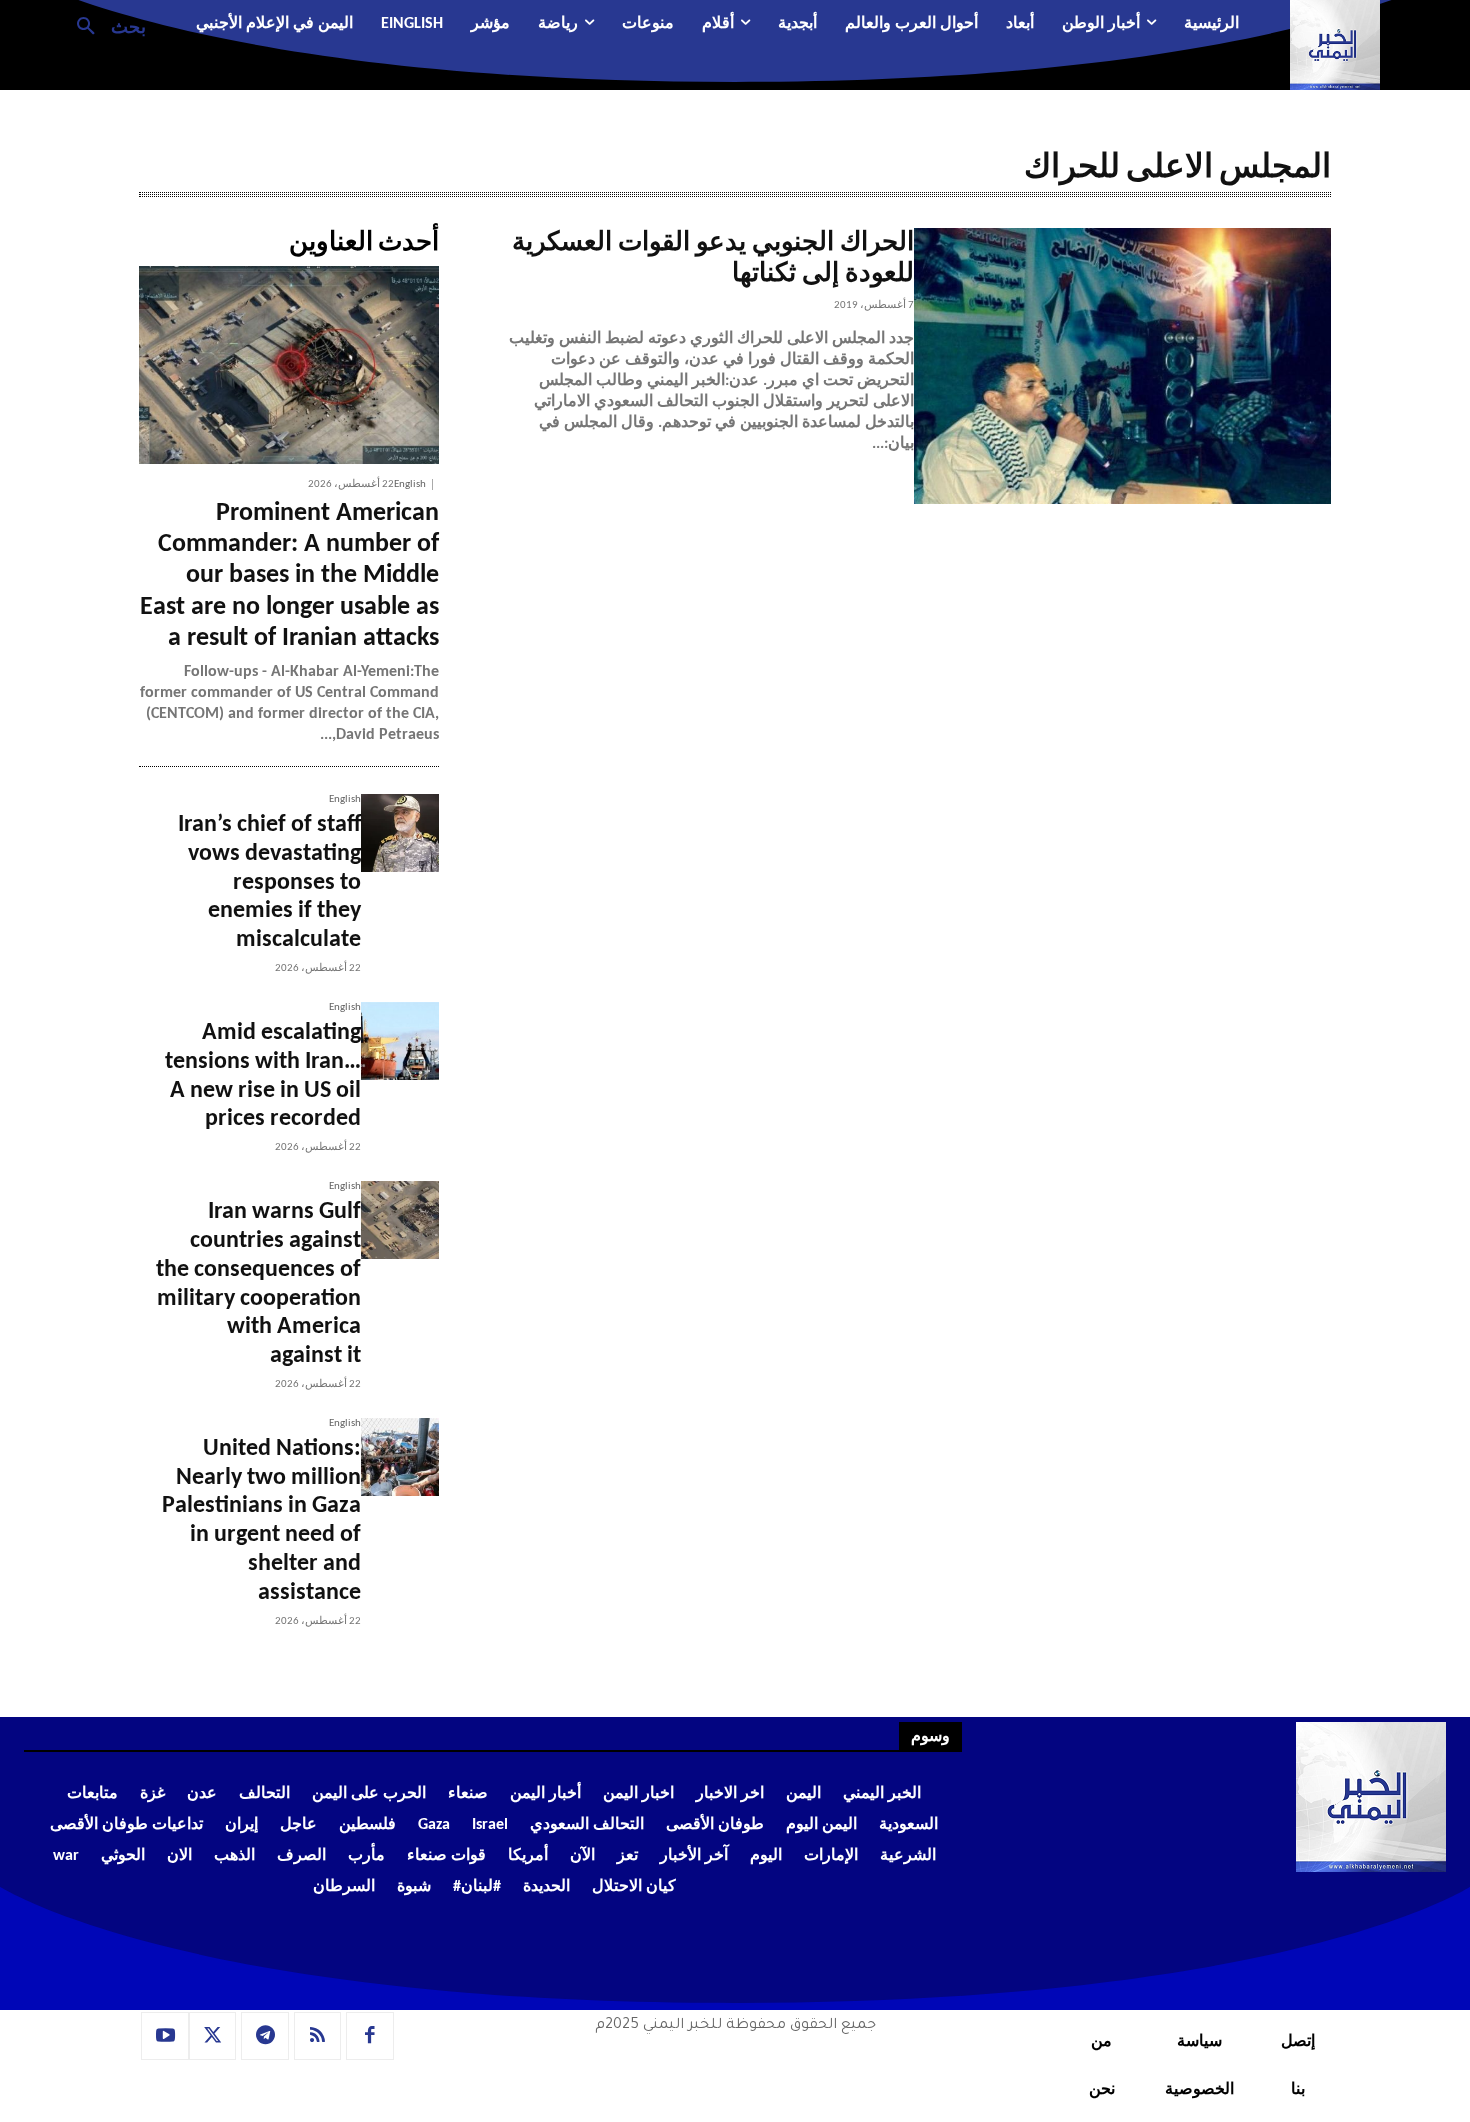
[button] (103, 25)
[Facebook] (370, 2036)
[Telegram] (265, 2036)
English (410, 484)
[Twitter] (213, 2036)
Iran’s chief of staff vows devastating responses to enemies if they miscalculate (269, 882)
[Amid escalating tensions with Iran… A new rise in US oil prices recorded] (400, 1041)
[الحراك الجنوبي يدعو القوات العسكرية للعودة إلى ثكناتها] (1122, 366)
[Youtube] (165, 2036)
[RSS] (318, 2036)
